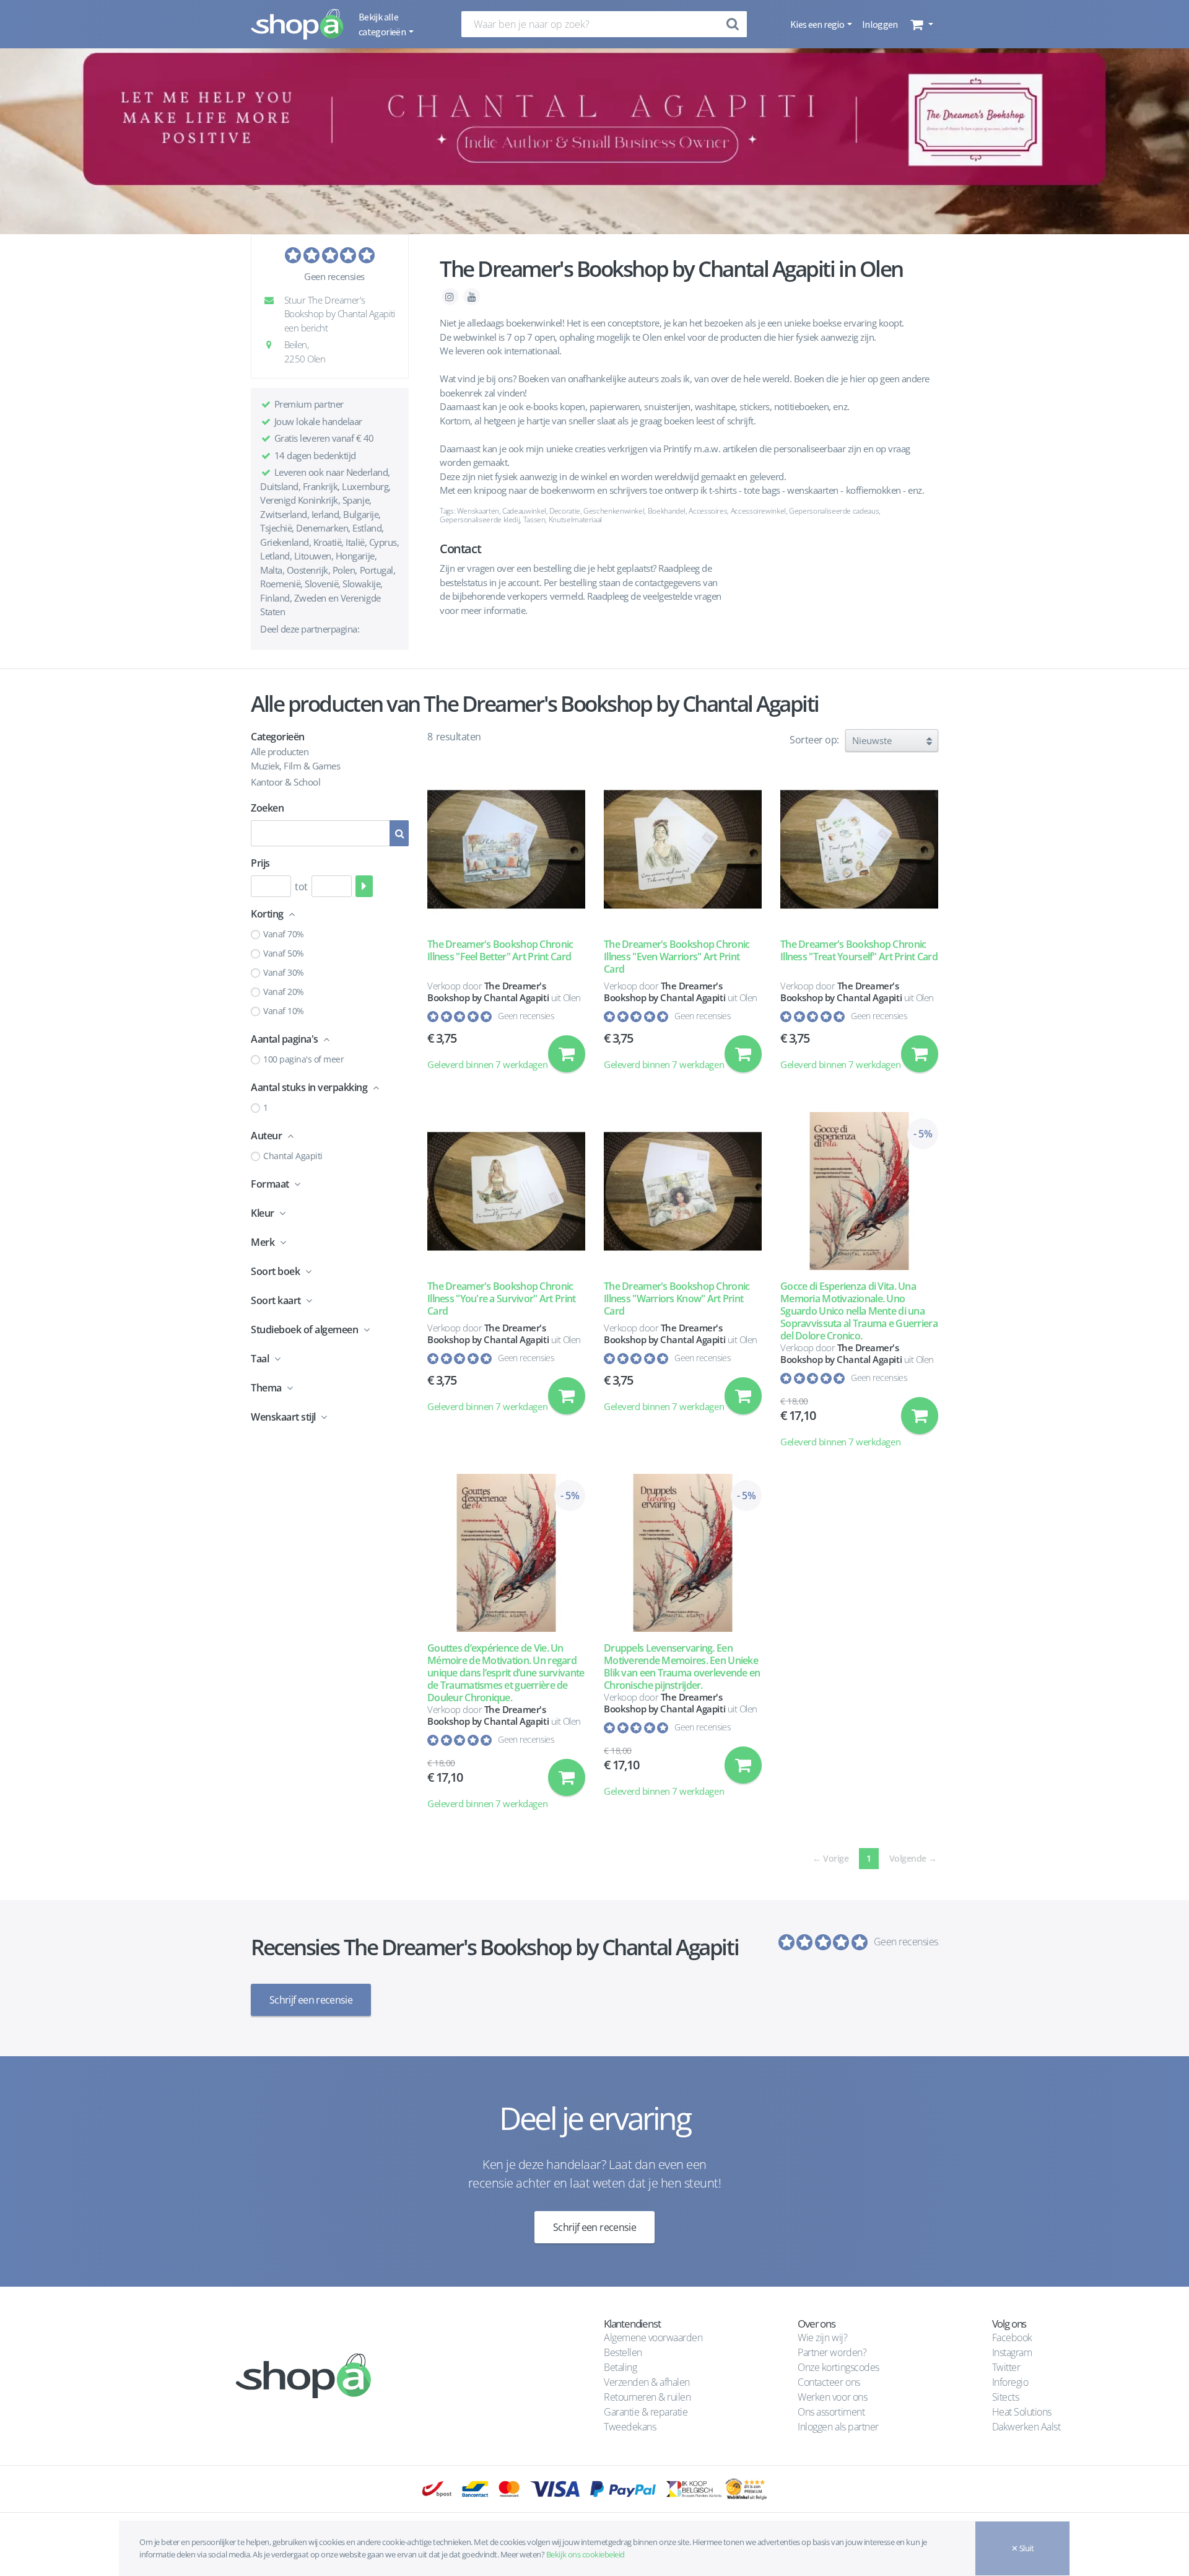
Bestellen (623, 2352)
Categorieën (278, 737)
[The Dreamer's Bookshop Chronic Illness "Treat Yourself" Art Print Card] (859, 849)
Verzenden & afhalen (647, 2382)
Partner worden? (832, 2352)
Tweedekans (630, 2427)
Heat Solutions (1023, 2412)
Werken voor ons (832, 2397)
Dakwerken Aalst (1027, 2427)
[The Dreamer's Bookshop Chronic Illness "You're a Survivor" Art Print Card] (506, 1191)
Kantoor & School (285, 782)
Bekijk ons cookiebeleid (586, 2554)
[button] (921, 24)
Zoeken (267, 808)
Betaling (620, 2367)
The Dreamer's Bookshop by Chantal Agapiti (488, 992)
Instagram (1012, 2352)
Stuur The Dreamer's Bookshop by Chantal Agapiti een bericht (338, 314)
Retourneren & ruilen (647, 2397)
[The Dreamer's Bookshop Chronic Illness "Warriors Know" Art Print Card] (683, 1191)
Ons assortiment (831, 2412)
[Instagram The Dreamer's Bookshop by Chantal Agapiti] (451, 296)
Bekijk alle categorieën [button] (383, 24)
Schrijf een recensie (311, 2000)
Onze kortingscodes (838, 2367)
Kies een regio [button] (818, 24)
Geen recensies (334, 276)
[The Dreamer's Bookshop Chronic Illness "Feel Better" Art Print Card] (506, 849)
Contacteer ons (829, 2382)
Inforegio (1011, 2382)
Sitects (1007, 2397)
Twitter (1006, 2367)
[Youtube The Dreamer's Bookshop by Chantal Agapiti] (472, 296)
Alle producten (280, 751)
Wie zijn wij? (822, 2337)
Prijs (260, 863)
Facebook (1012, 2337)
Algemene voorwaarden (653, 2337)
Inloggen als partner (838, 2427)
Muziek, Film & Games (295, 766)
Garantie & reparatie (646, 2412)
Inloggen (880, 24)
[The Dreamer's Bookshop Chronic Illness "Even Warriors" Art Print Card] (683, 849)
